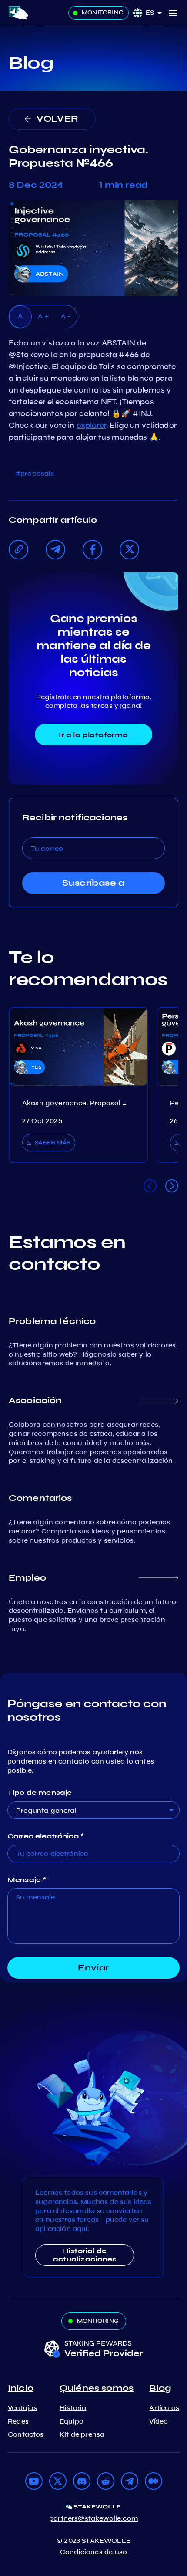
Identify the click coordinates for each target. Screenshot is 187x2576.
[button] (157, 13)
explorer (91, 425)
